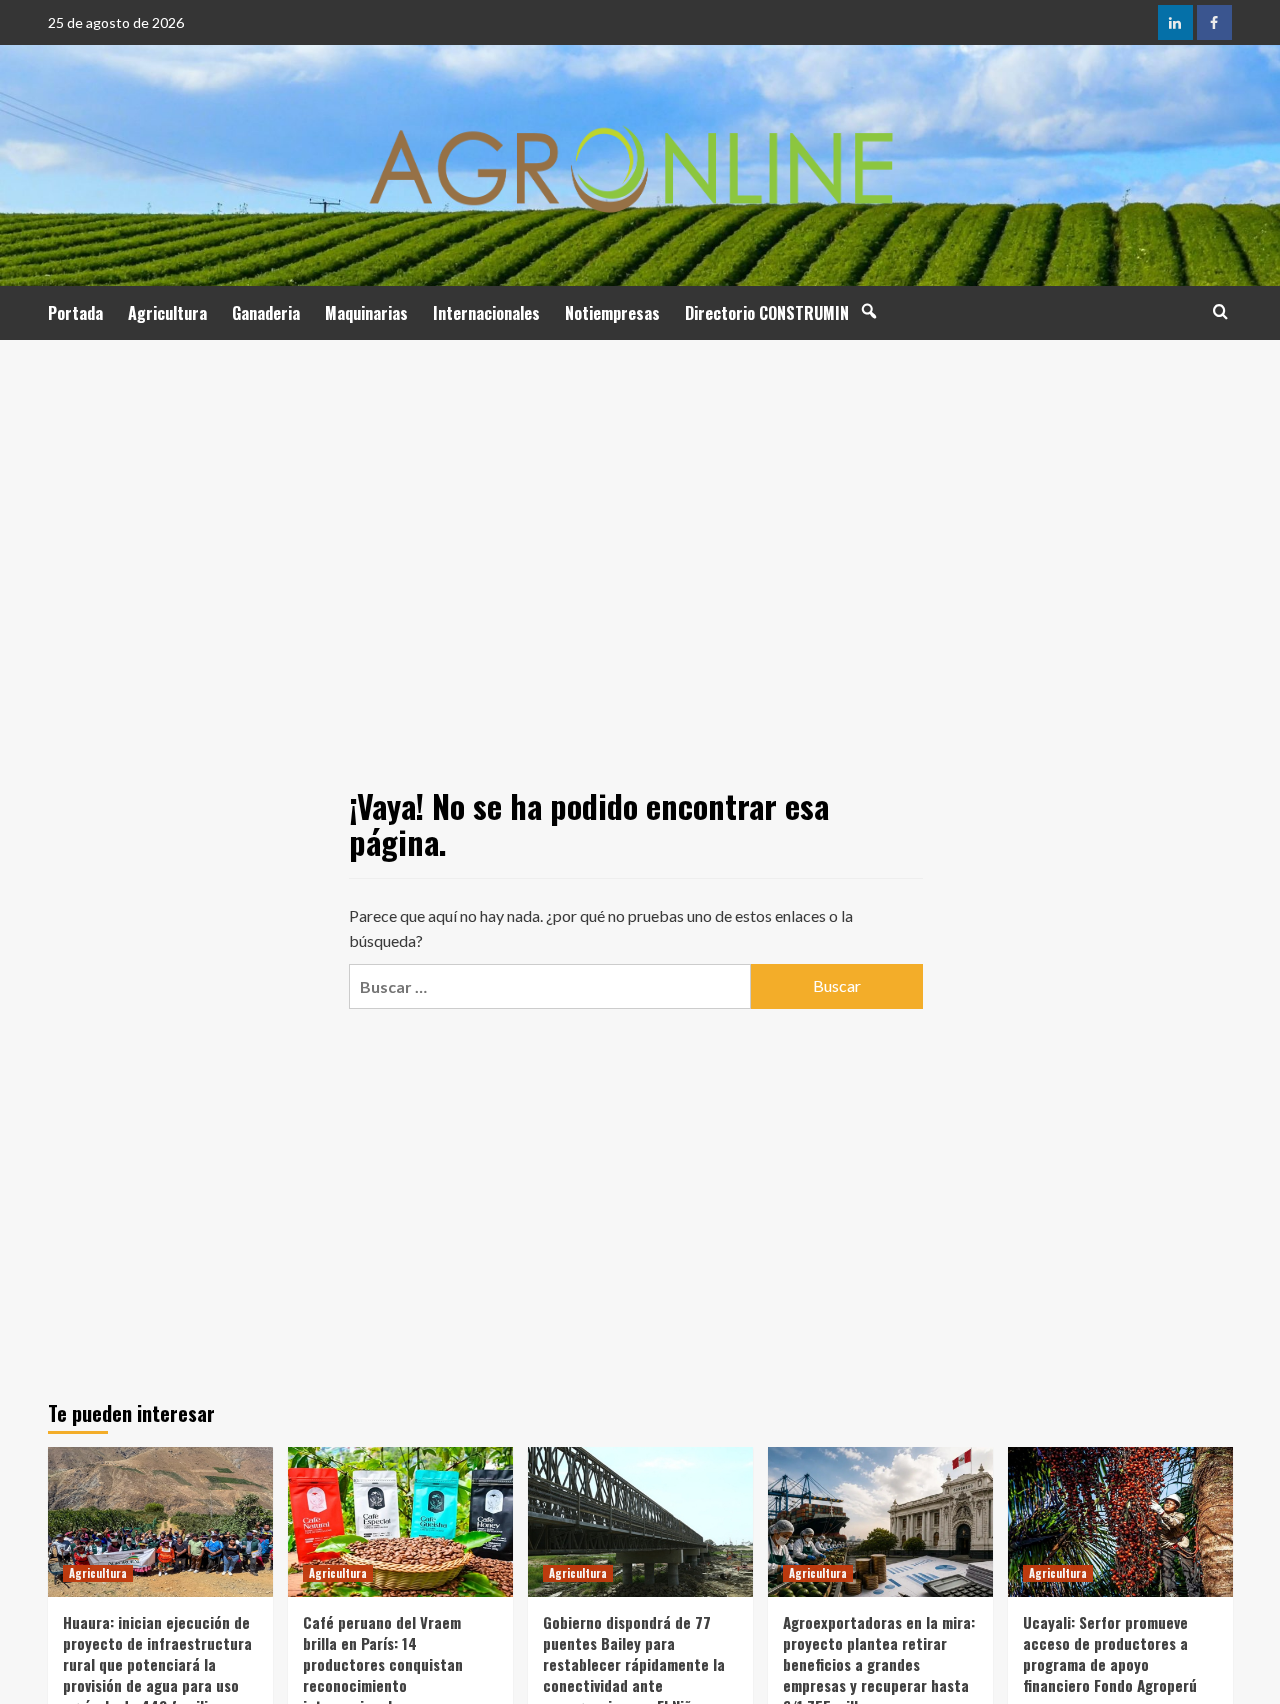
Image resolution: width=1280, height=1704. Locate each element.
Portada (75, 313)
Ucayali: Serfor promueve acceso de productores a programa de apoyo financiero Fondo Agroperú (1110, 1653)
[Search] (1220, 311)
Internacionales (486, 313)
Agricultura (167, 313)
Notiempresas (612, 313)
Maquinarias (366, 313)
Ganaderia (266, 313)
